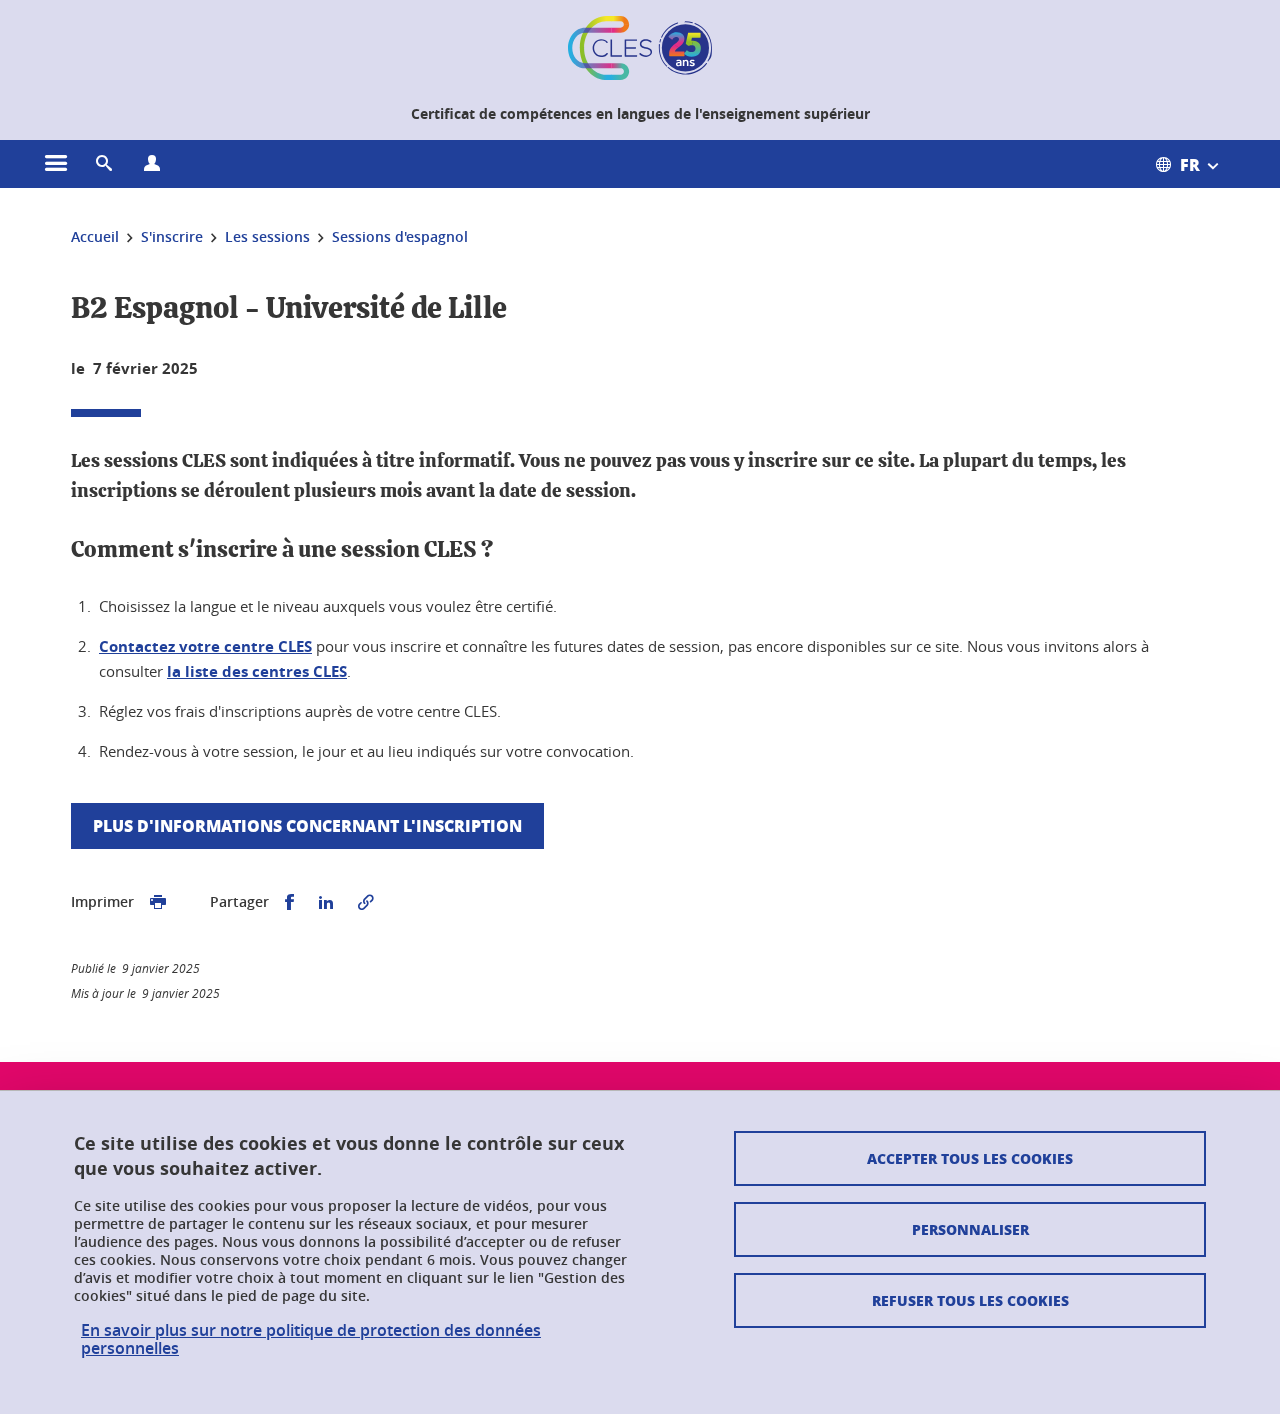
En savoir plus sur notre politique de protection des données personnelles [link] (311, 1339)
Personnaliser (970, 1229)
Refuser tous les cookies (970, 1300)
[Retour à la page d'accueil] (640, 48)
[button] (104, 164)
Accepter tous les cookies (970, 1158)
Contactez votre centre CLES (205, 646)
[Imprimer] (158, 902)
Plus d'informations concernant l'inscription (307, 825)
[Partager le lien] (366, 902)
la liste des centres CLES (257, 671)
